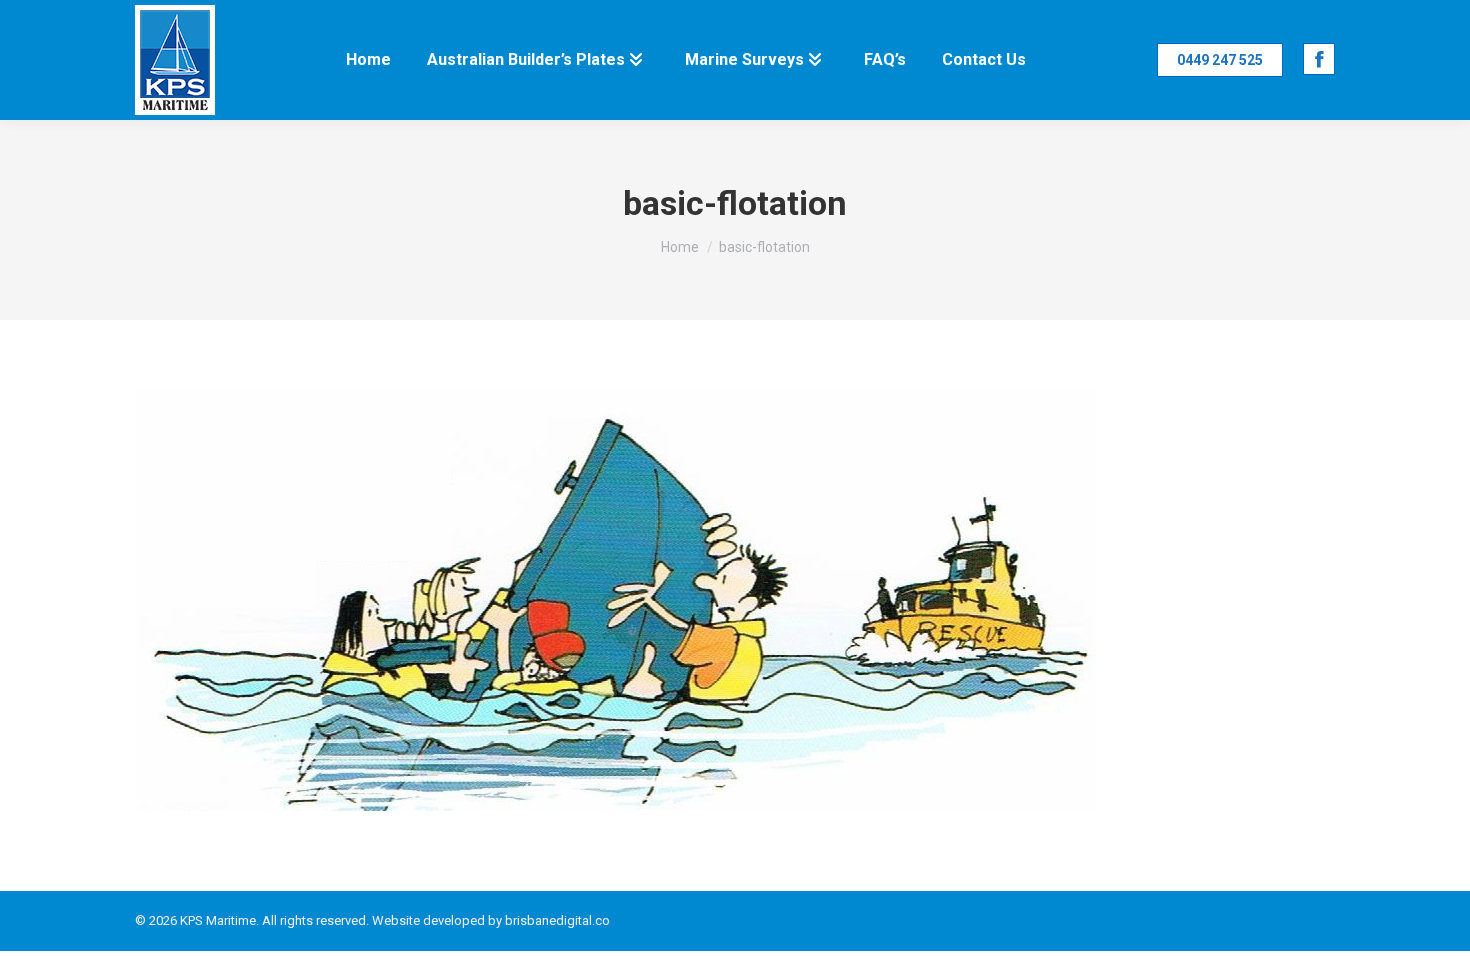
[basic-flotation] (735, 600)
